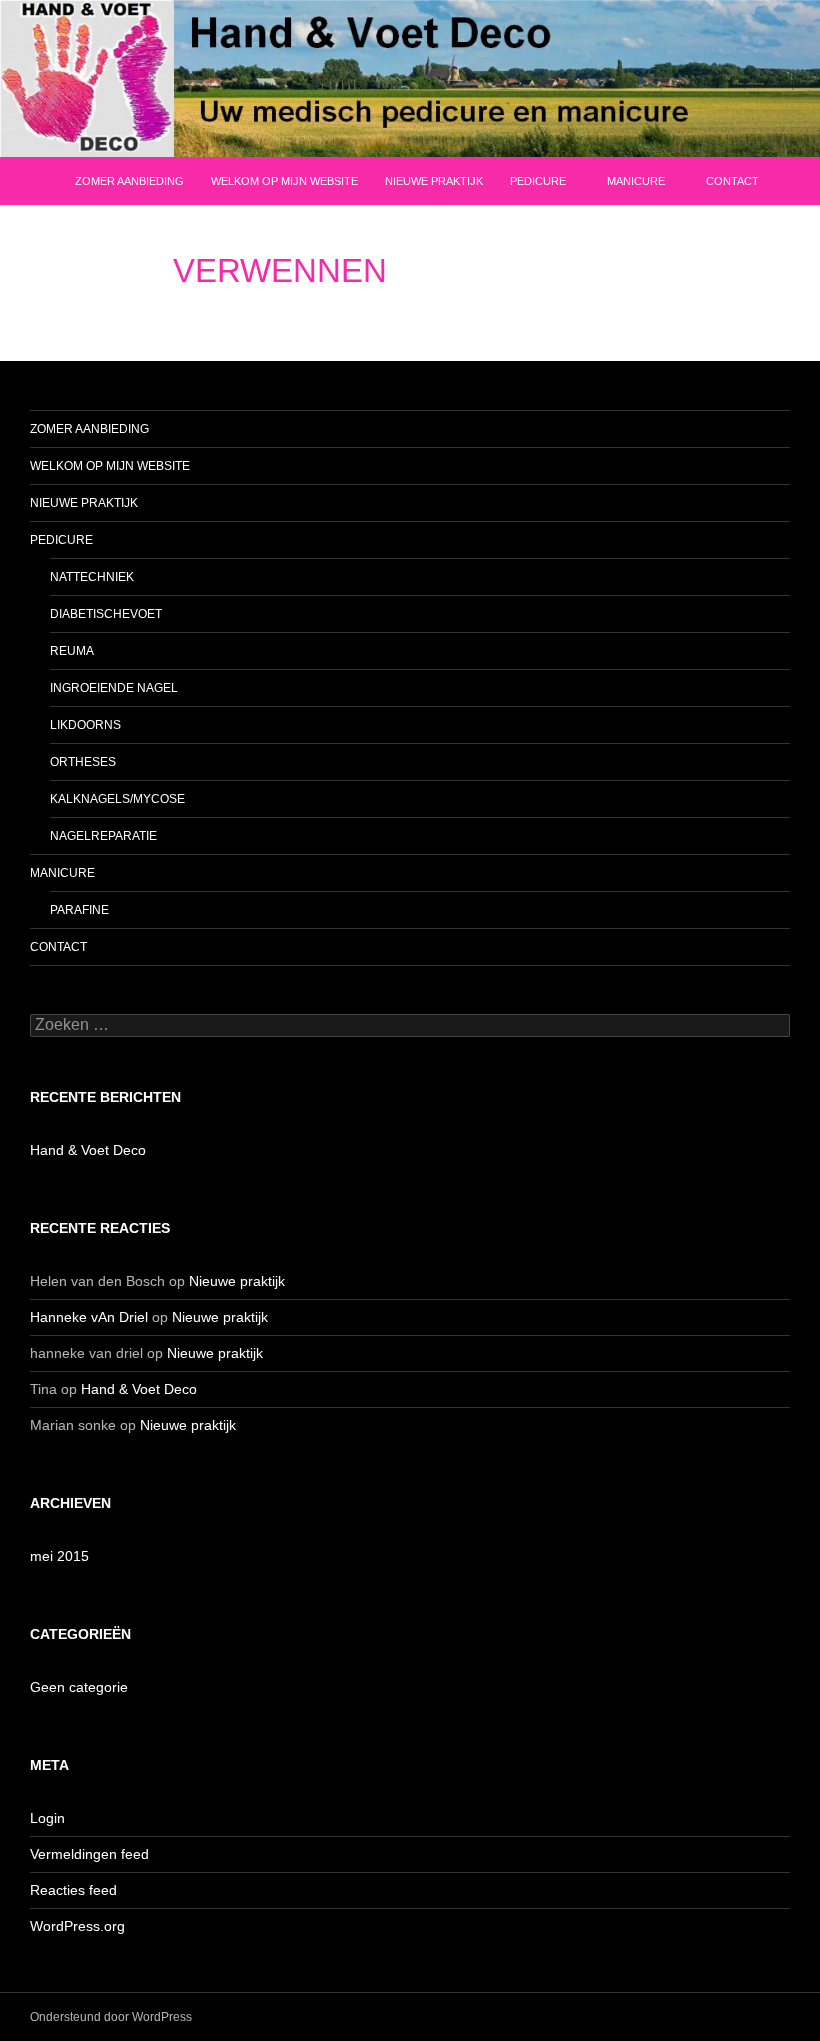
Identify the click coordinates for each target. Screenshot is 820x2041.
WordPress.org (77, 1926)
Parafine (79, 910)
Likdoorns (85, 725)
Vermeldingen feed (89, 1854)
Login (47, 1818)
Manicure (636, 181)
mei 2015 (59, 1556)
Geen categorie (79, 1687)
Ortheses (83, 762)
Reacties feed (73, 1890)
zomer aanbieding (129, 181)
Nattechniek (92, 577)
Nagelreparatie (103, 836)
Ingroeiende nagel (114, 688)
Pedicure (538, 181)
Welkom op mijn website (284, 181)
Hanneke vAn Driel (89, 1317)
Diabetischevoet (106, 614)
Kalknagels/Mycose (117, 799)
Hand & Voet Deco (88, 1150)
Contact (732, 181)
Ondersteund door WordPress (111, 2017)
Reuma (72, 651)
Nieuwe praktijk (434, 181)
